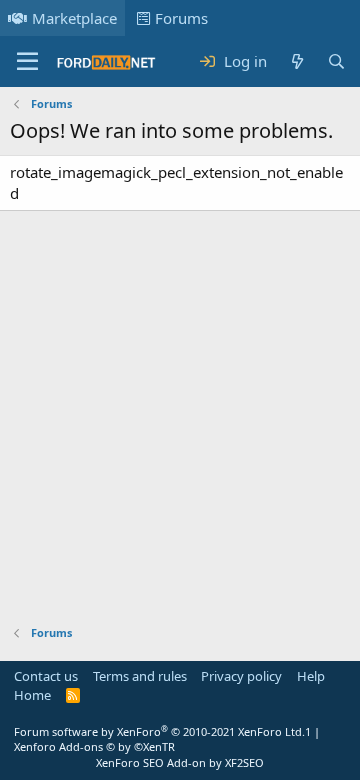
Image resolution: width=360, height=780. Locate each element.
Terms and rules (140, 676)
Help (311, 676)
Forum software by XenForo (159, 731)
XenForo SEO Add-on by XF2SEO (180, 762)
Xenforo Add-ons (94, 746)
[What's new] (296, 61)
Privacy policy (241, 676)
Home (32, 695)
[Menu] (27, 62)
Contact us (46, 676)
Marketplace (74, 18)
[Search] (336, 61)
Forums (181, 18)
